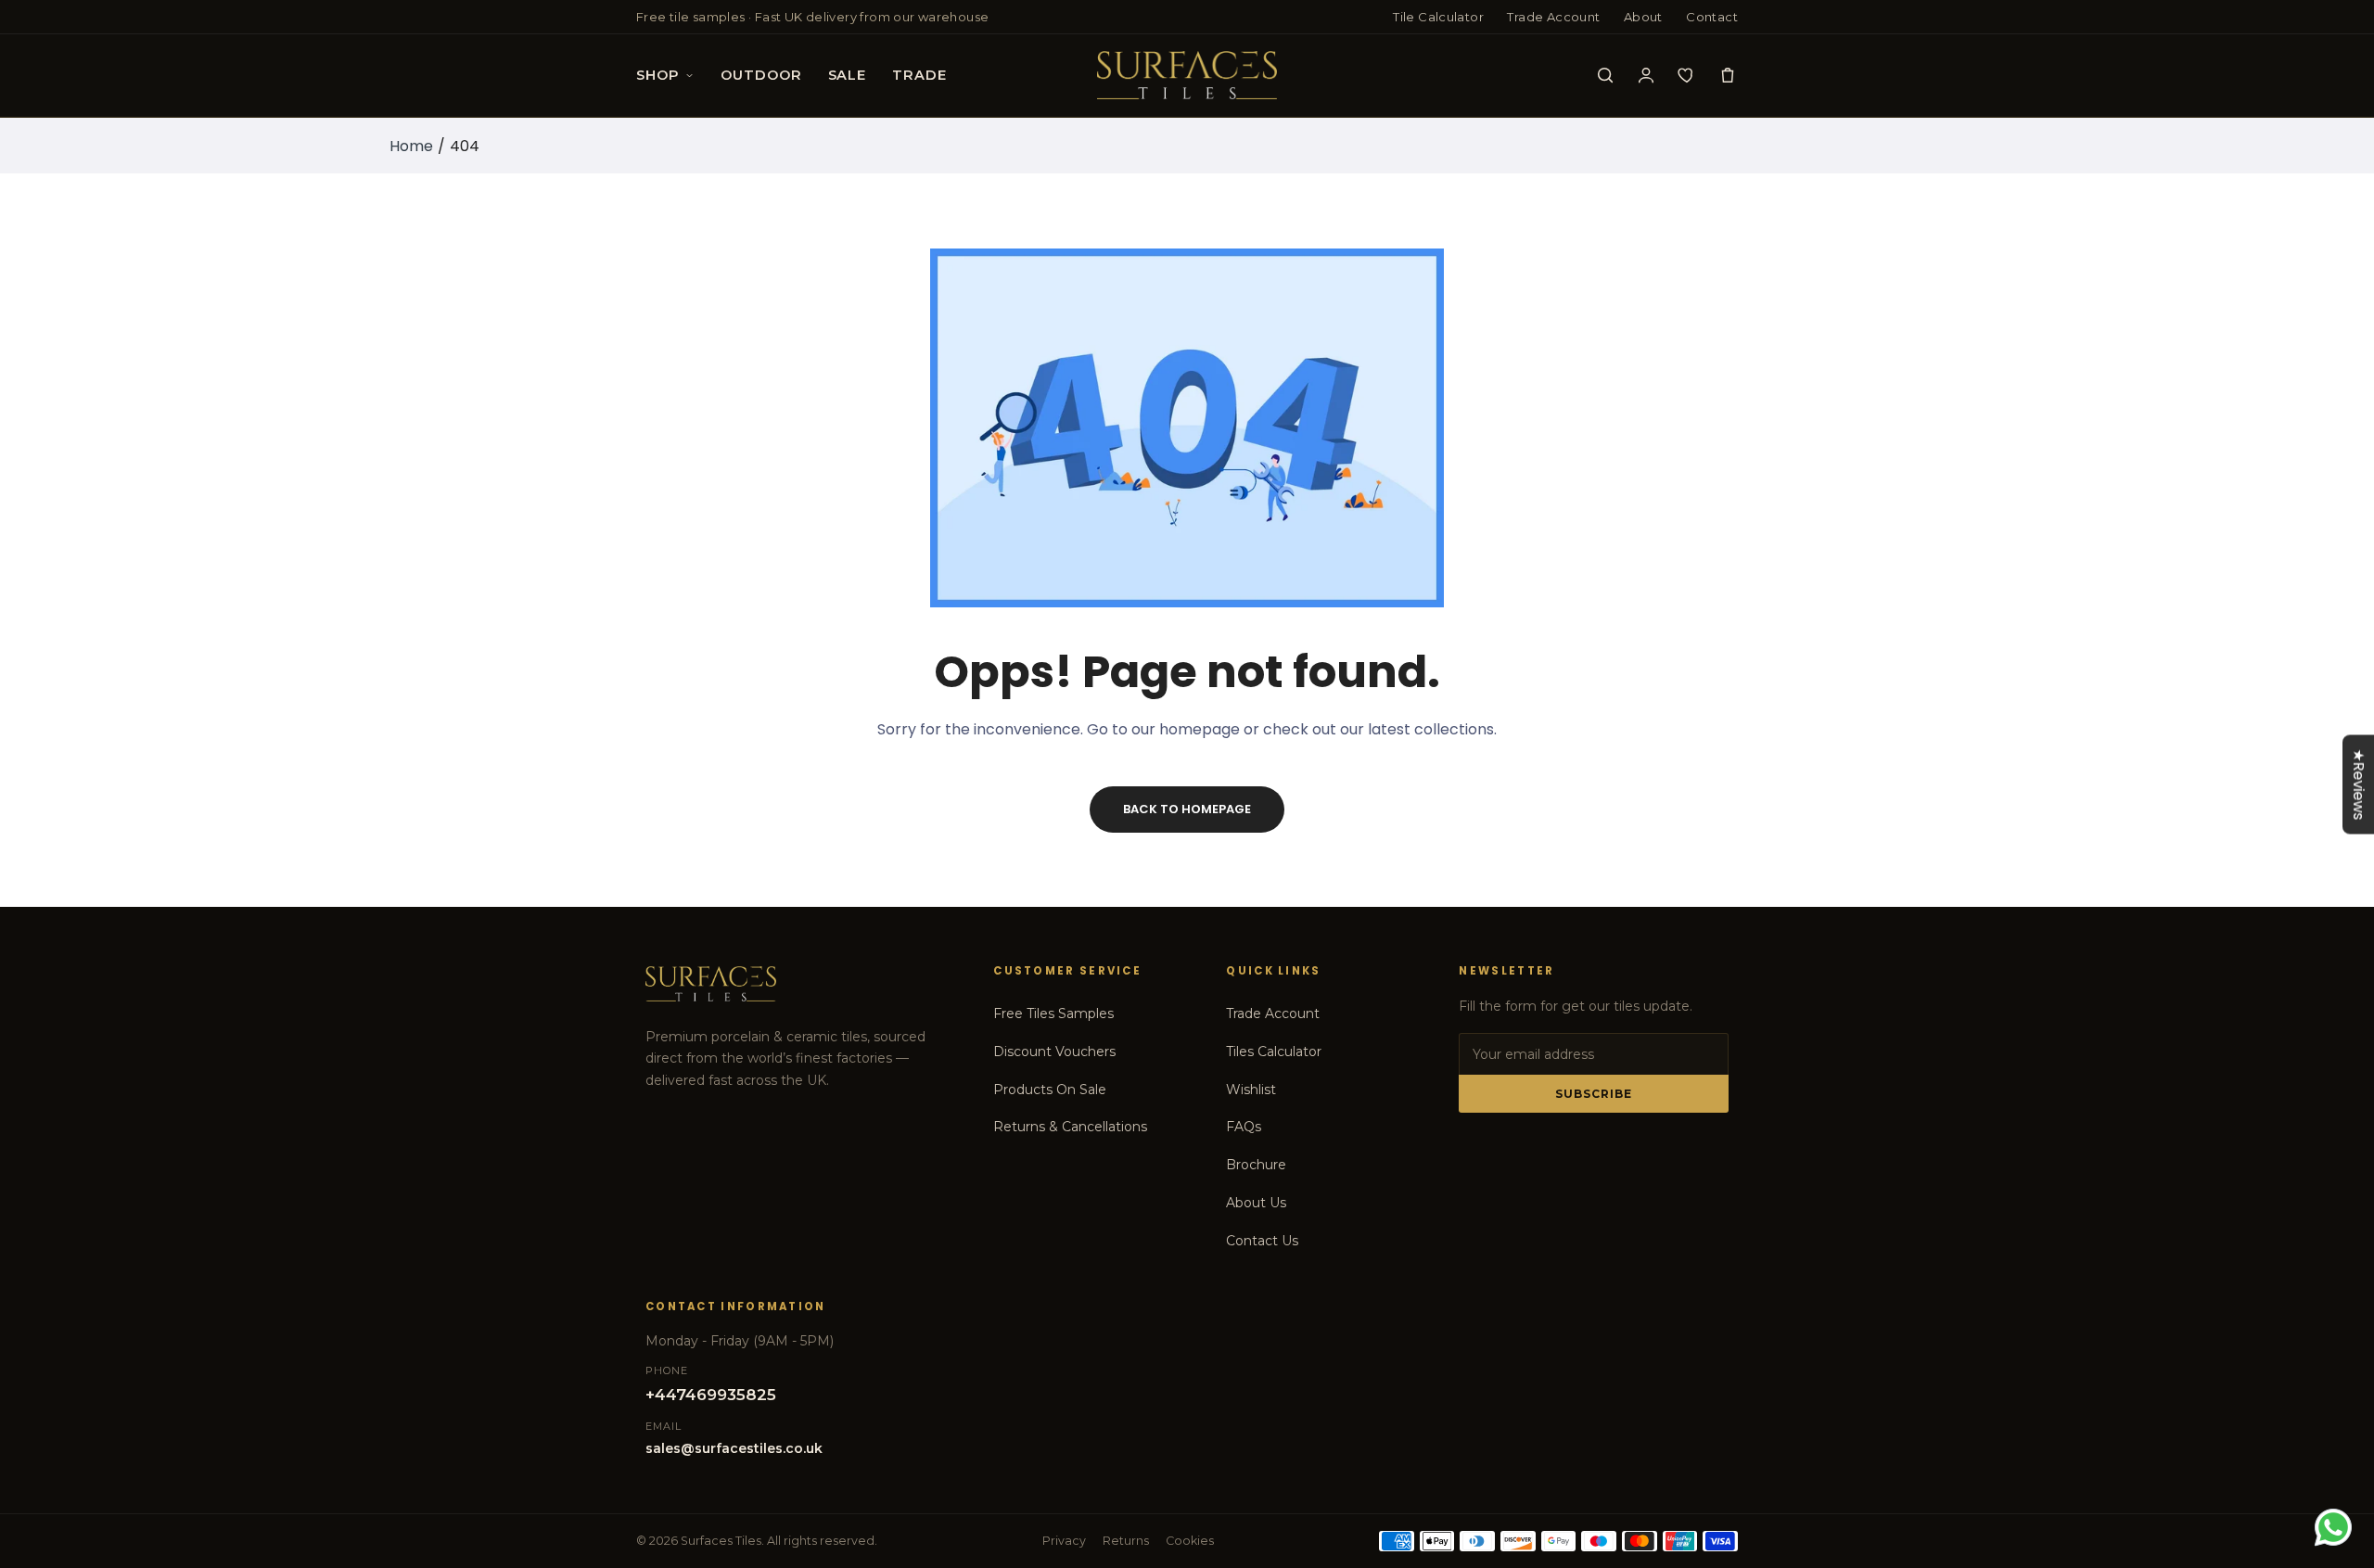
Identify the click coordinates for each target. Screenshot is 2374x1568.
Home (411, 146)
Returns (1126, 1541)
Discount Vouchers (1054, 1052)
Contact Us (1262, 1241)
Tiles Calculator (1274, 1052)
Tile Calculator (1438, 17)
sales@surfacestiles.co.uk (734, 1448)
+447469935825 (711, 1395)
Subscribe (1594, 1094)
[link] (2337, 1434)
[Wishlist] (1687, 75)
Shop (657, 75)
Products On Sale (1050, 1090)
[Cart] (1728, 75)
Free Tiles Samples (1053, 1013)
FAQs (1244, 1127)
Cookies (1190, 1541)
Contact (1712, 17)
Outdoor (761, 75)
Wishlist (1251, 1090)
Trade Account (1553, 17)
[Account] (1646, 75)
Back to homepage (1187, 809)
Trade (919, 75)
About (1643, 17)
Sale (847, 75)
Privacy (1064, 1541)
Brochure (1256, 1165)
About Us (1256, 1203)
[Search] (1605, 75)
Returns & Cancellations (1070, 1127)
